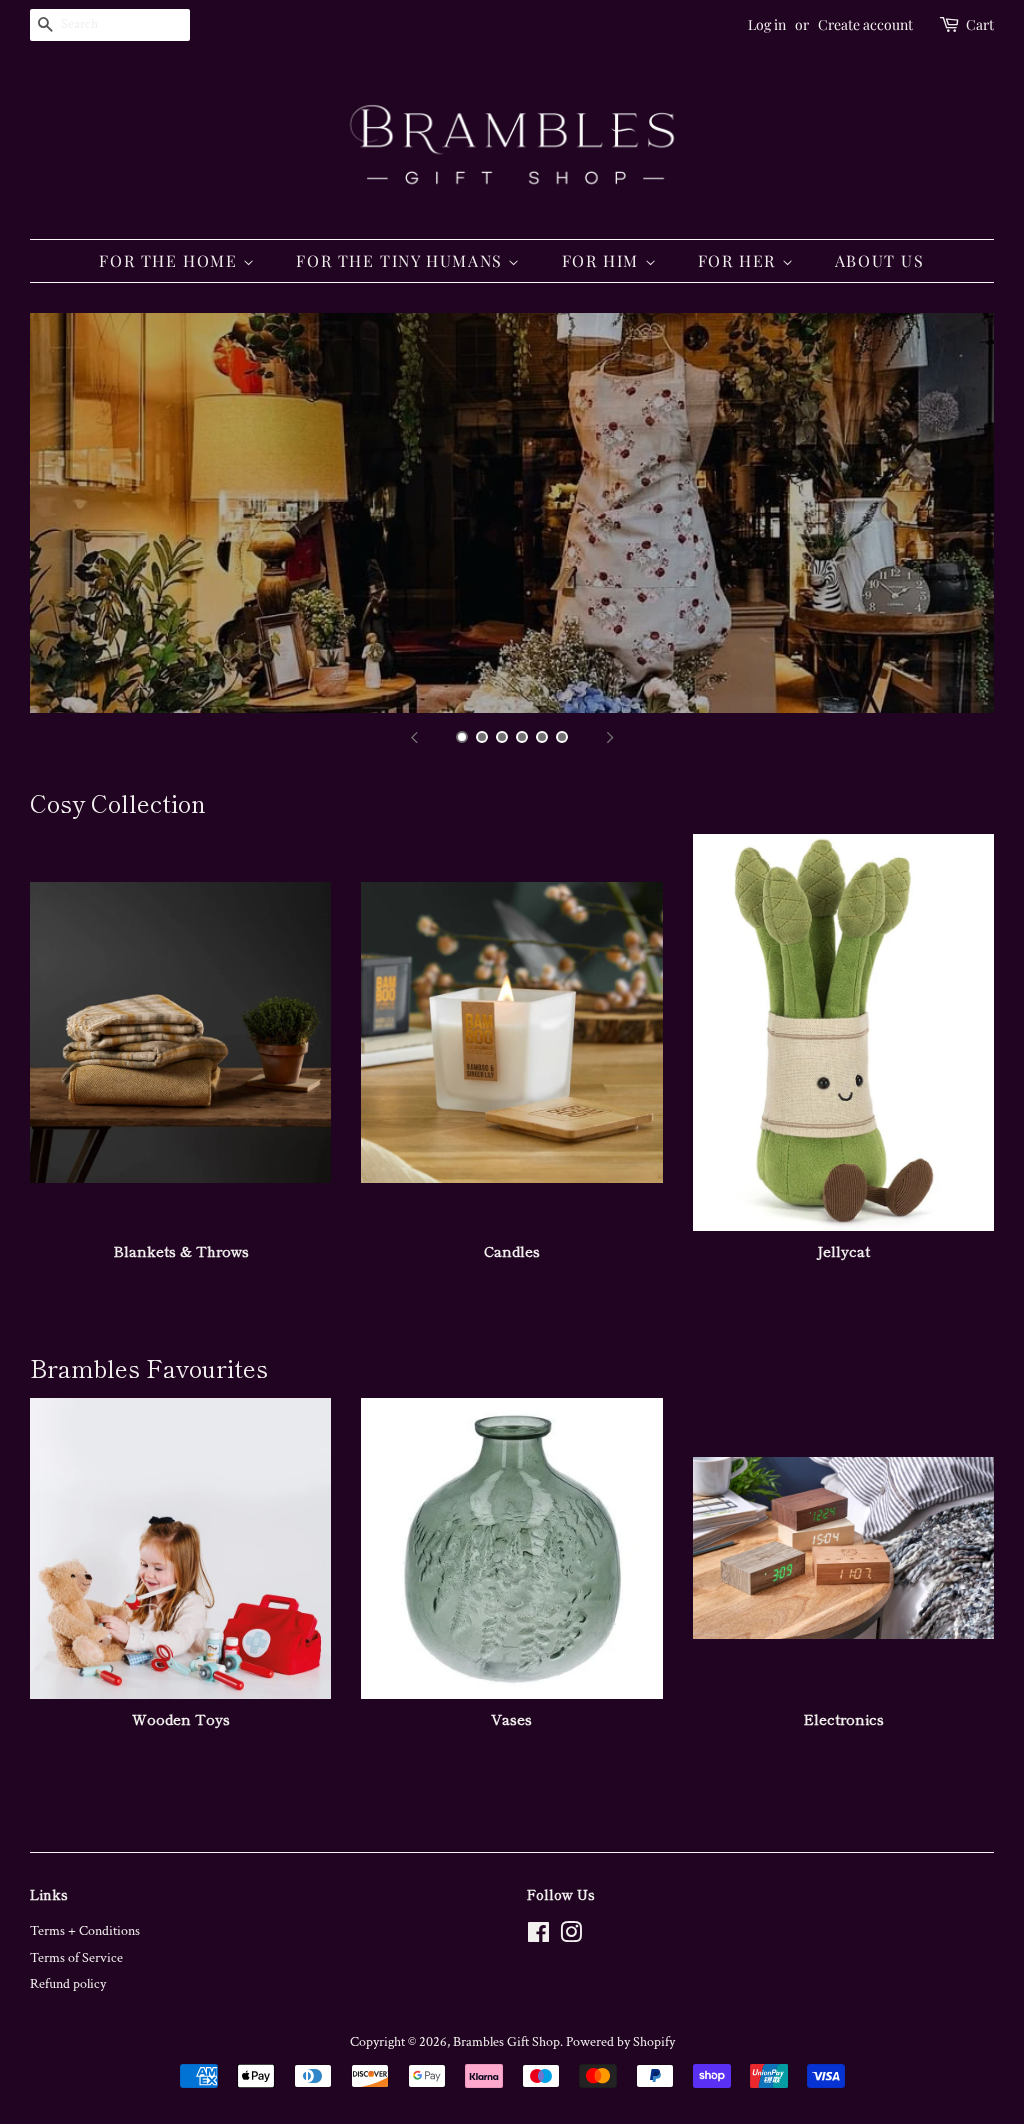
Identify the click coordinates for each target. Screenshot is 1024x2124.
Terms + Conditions (85, 1931)
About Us (880, 260)
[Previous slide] (414, 738)
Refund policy (68, 1984)
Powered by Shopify (620, 2042)
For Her (740, 260)
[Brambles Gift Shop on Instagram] (571, 1937)
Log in (767, 24)
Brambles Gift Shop (506, 2042)
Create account (865, 24)
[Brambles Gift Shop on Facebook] (538, 1937)
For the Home (171, 260)
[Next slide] (610, 738)
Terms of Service (76, 1958)
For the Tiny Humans (402, 260)
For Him (603, 260)
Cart (980, 24)
